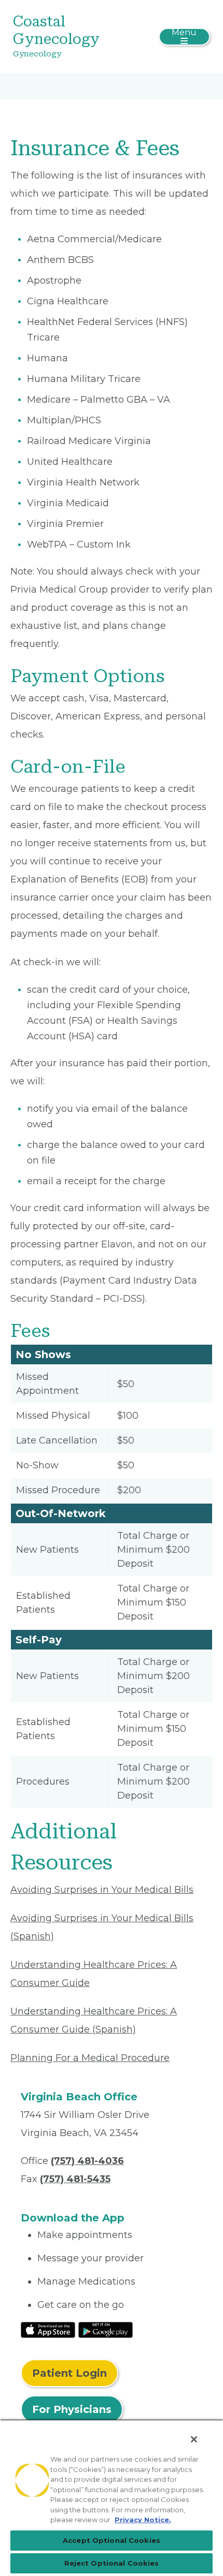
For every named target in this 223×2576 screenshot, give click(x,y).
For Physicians (72, 2409)
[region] (112, 2498)
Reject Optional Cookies (112, 2563)
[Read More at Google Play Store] (106, 2329)
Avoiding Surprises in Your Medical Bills (102, 1890)
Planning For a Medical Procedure (90, 2058)
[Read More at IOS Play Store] (48, 2329)
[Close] (194, 2439)
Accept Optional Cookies (112, 2540)
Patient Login (69, 2373)
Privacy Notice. (143, 2520)
